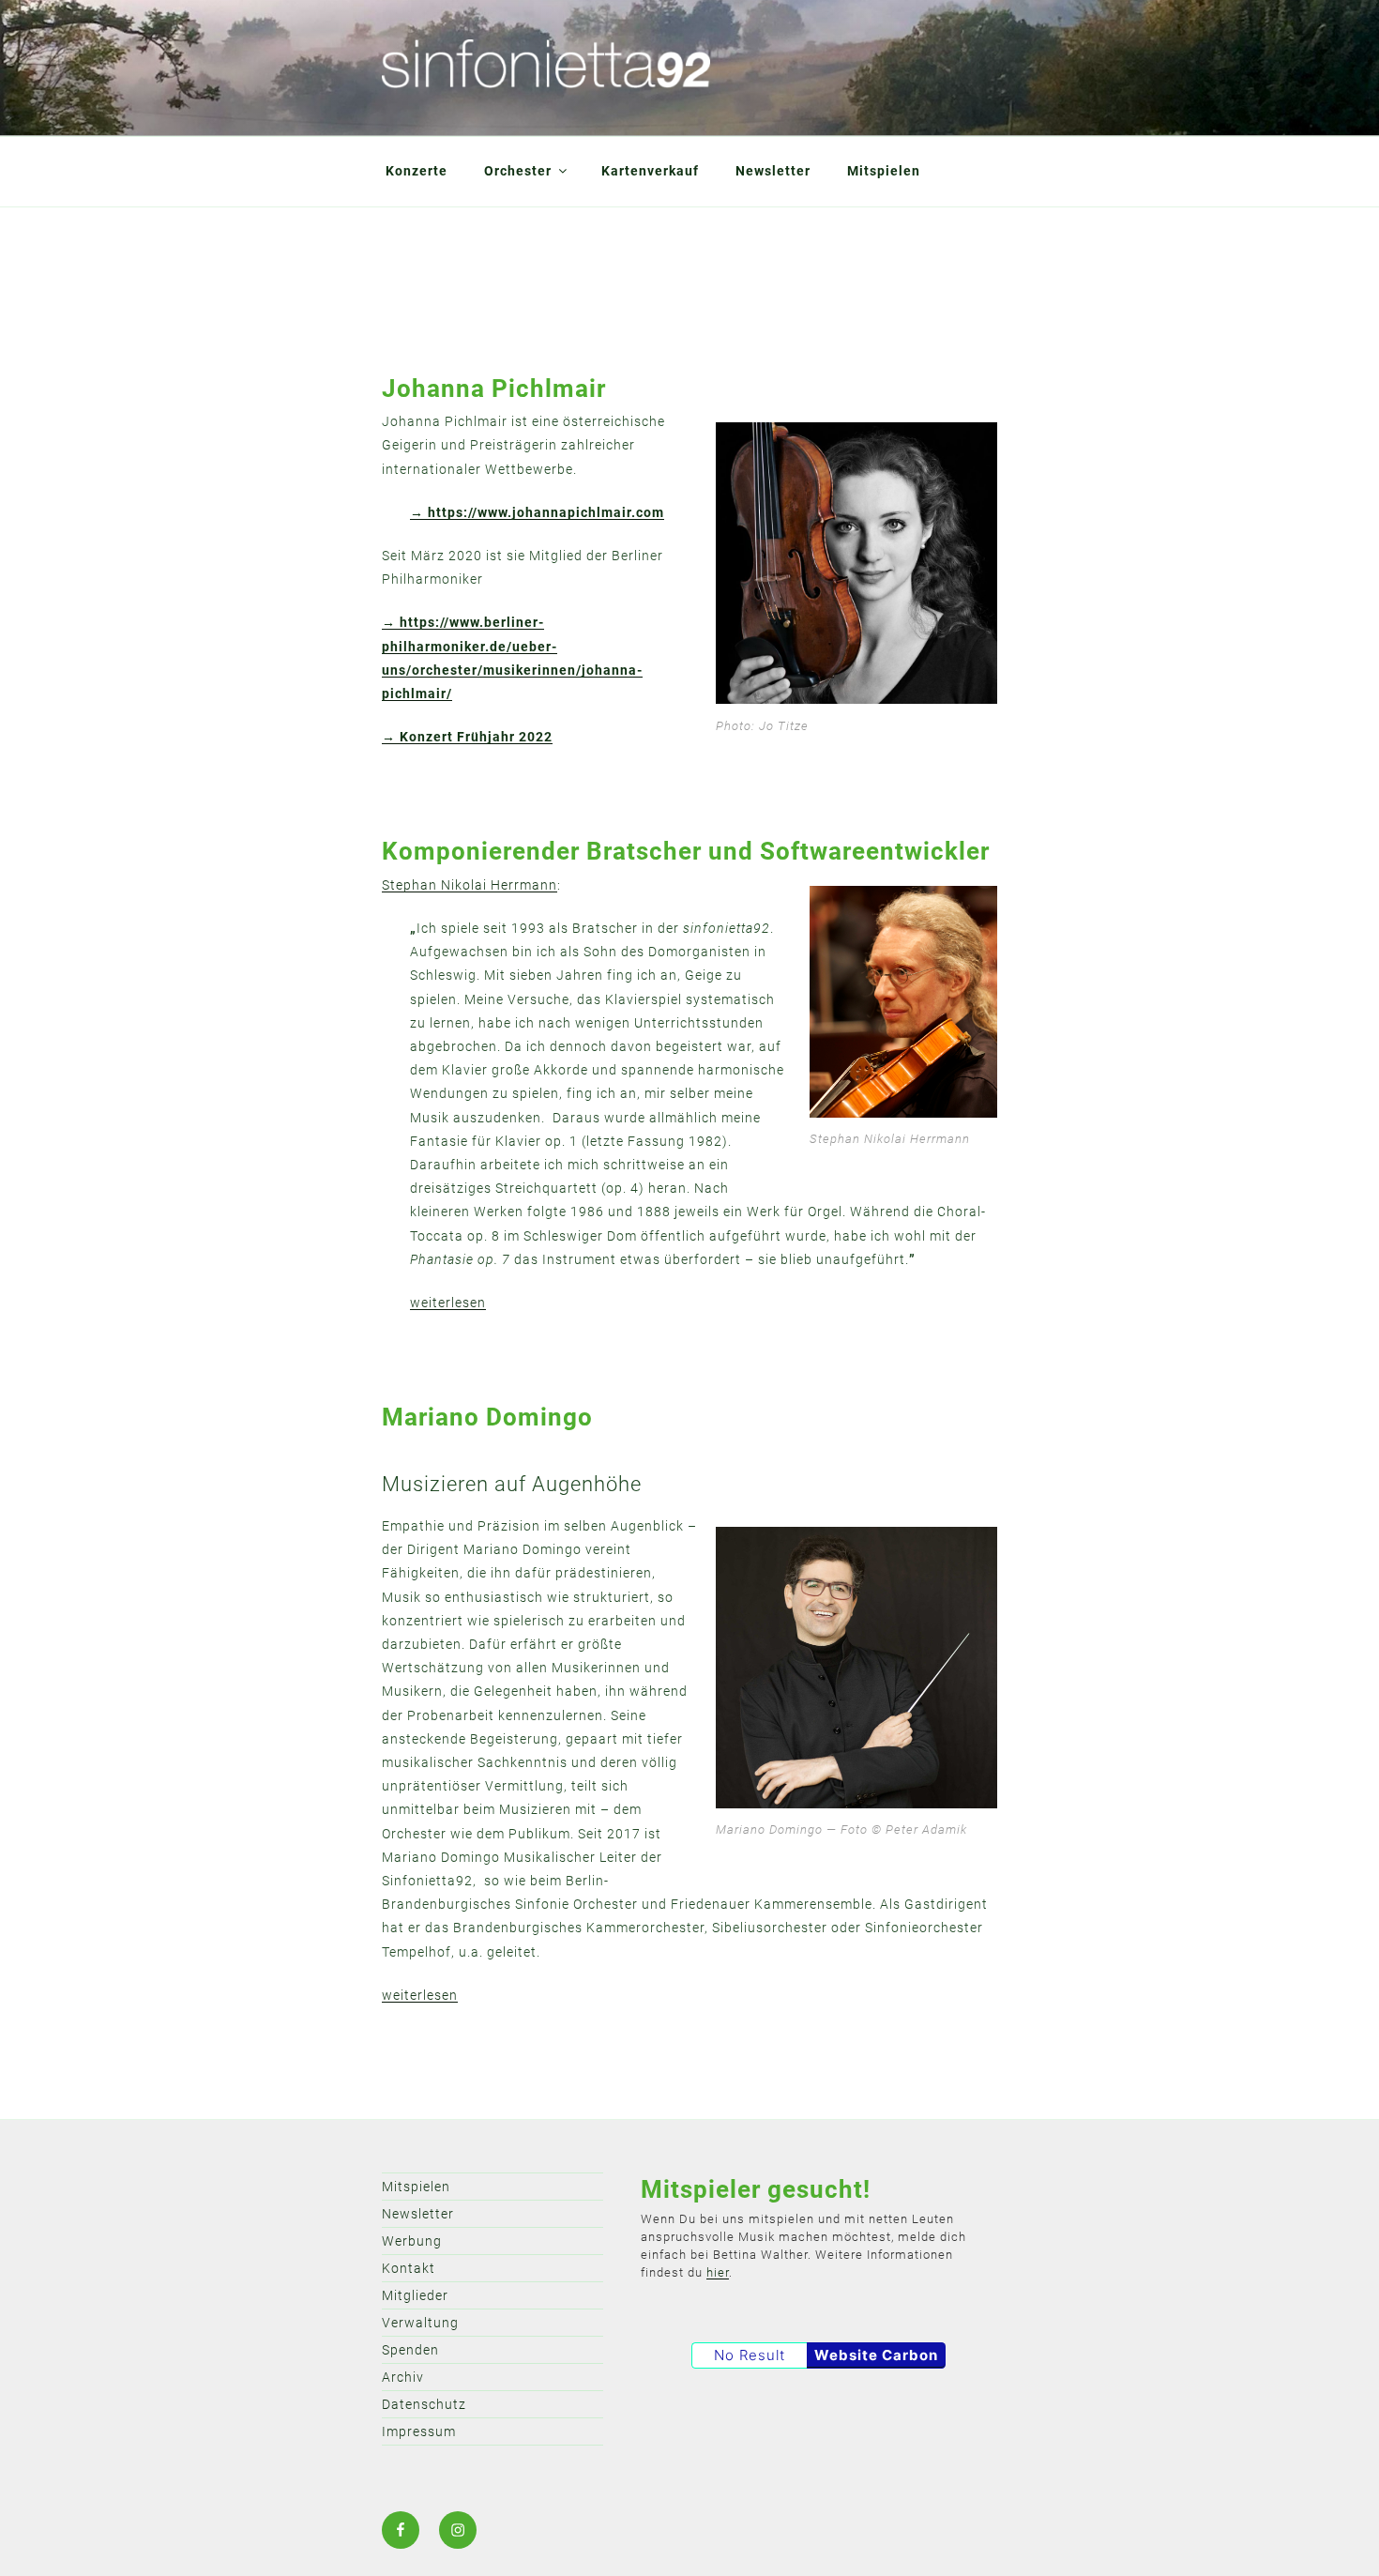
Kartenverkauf (650, 171)
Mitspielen (884, 171)
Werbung (412, 2241)
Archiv (403, 2377)
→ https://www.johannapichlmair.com (537, 512)
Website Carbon (876, 2355)
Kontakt (409, 2268)
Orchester (518, 171)
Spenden (410, 2350)
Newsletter (773, 171)
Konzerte (417, 171)
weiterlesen (448, 1303)
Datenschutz (424, 2404)
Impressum (419, 2431)
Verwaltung (420, 2323)
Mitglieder (415, 2295)
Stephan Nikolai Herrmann (470, 885)
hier (718, 2272)
